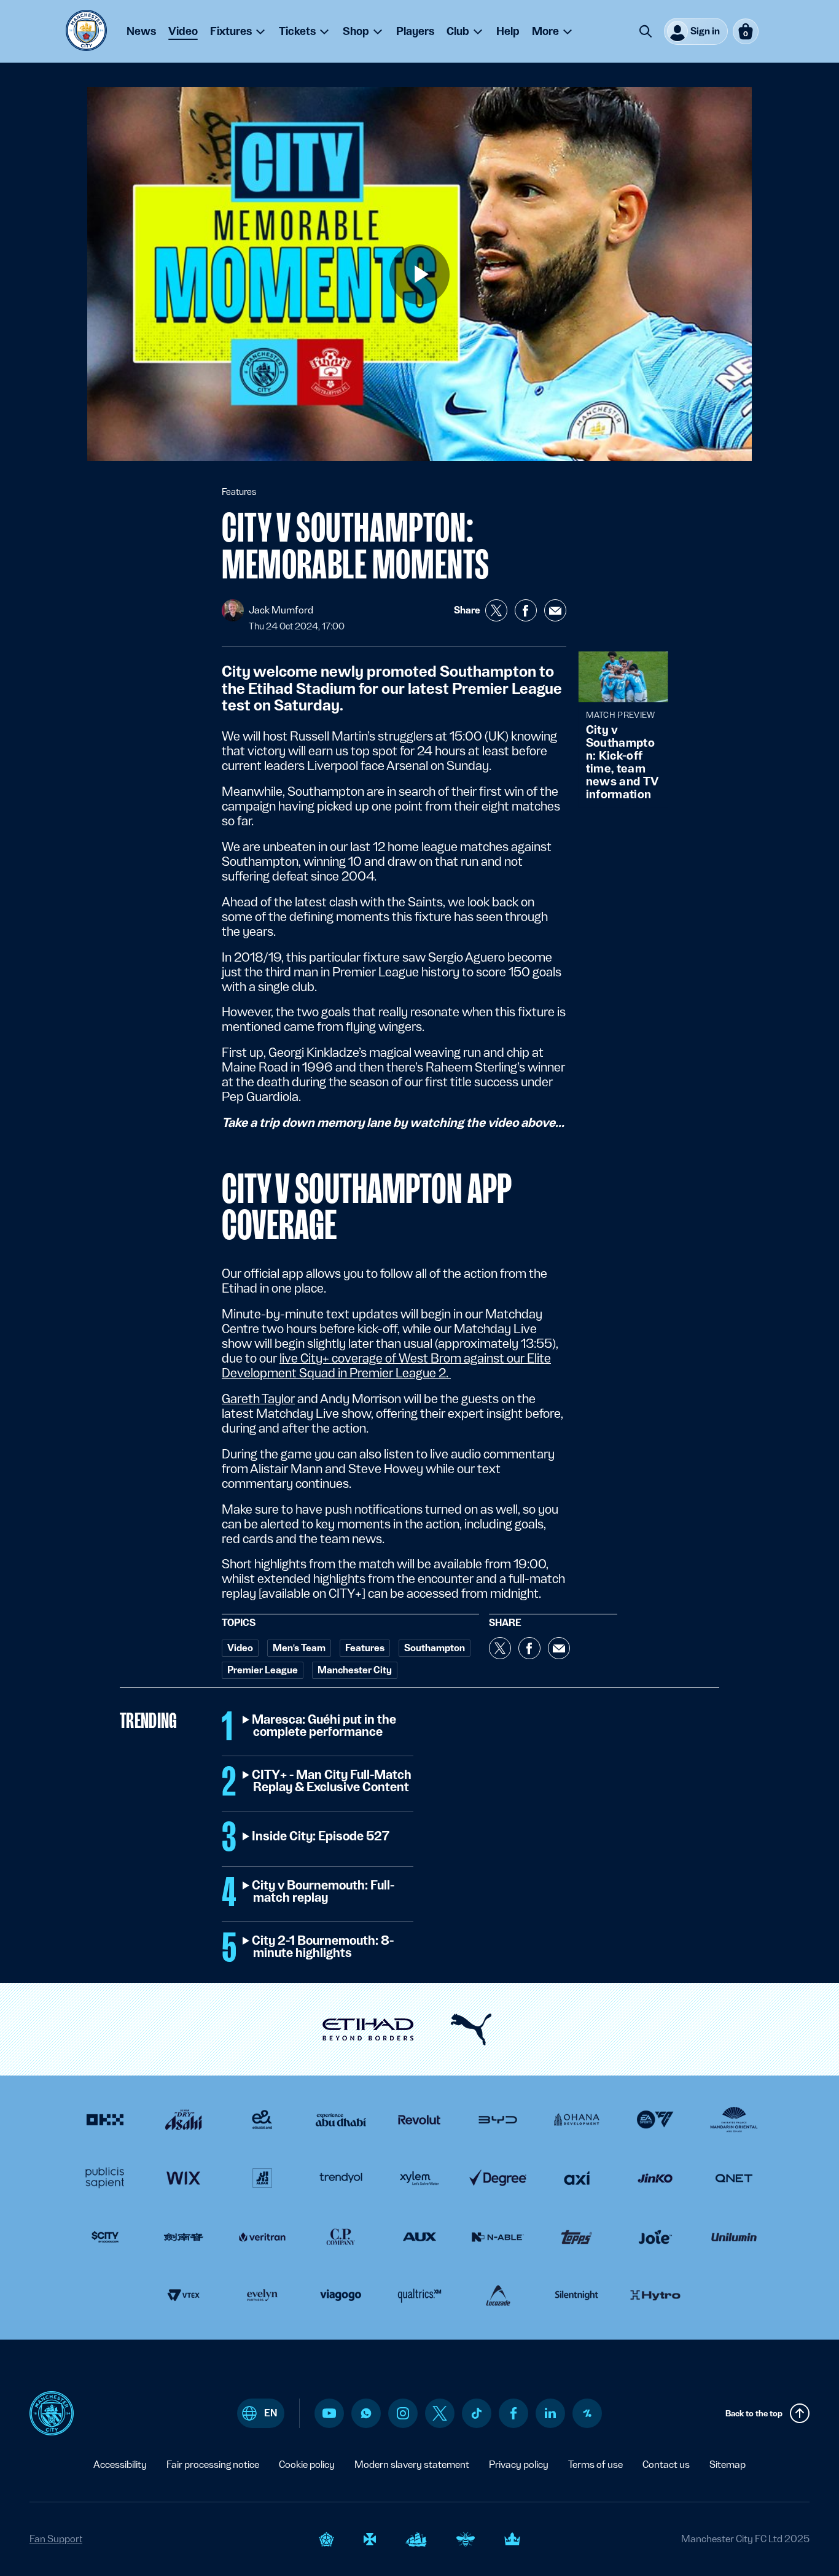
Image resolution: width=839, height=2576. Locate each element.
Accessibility (120, 2465)
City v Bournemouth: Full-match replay (324, 1892)
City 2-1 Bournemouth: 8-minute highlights (323, 1947)
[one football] (587, 2413)
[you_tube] (329, 2413)
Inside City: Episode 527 (321, 1837)
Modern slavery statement (412, 2465)
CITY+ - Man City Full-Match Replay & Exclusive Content (332, 1781)
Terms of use (595, 2465)
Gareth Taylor (258, 1399)
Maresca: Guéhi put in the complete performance (325, 1726)
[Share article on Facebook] (526, 610)
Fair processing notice (213, 2465)
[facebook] (514, 2413)
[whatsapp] (366, 2413)
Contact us (666, 2465)
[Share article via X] (496, 610)
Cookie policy (307, 2465)
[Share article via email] (555, 610)
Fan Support (56, 2539)
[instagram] (403, 2413)
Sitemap (728, 2465)
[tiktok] (477, 2413)
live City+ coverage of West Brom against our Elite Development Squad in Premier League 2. (386, 1366)
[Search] (646, 31)
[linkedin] (550, 2413)
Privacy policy (519, 2465)
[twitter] (440, 2413)
